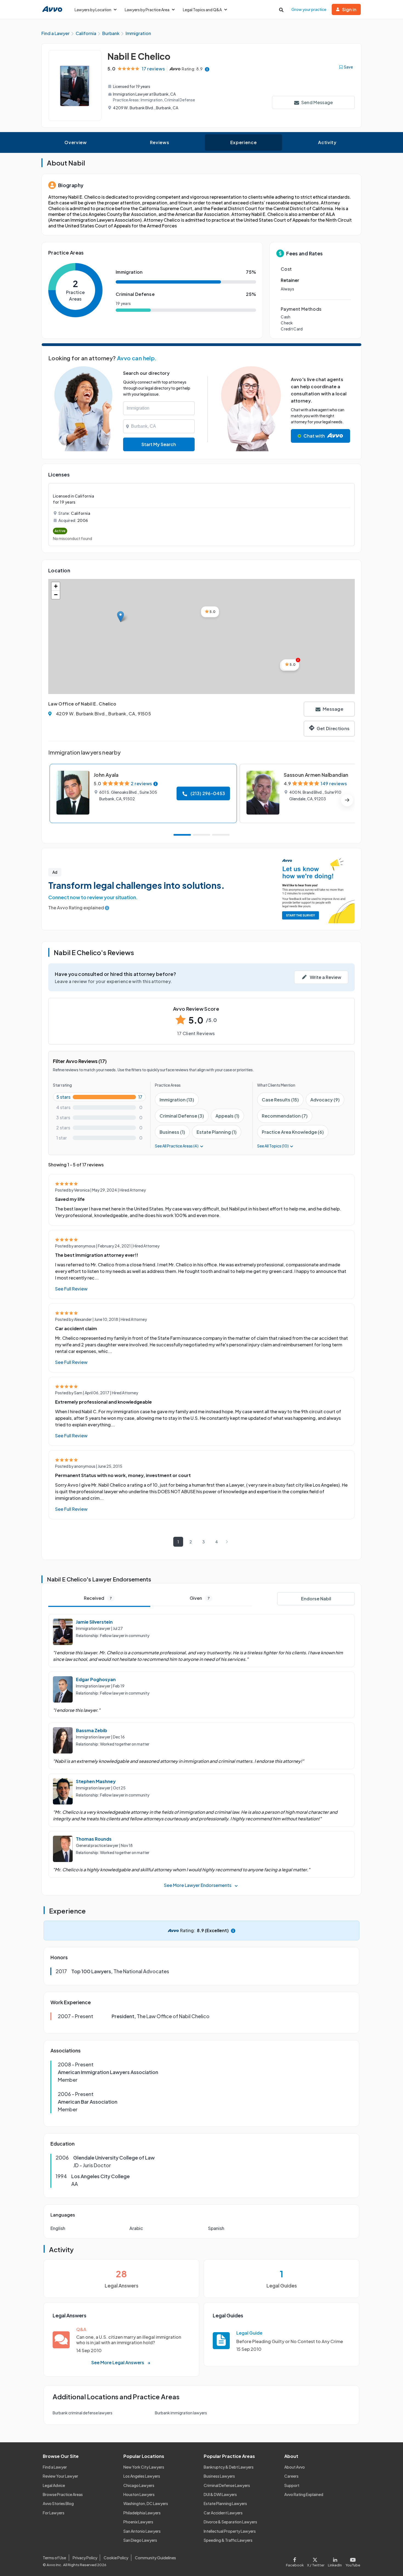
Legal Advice (54, 2485)
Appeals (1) (227, 1116)
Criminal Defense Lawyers (227, 2485)
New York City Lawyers (144, 2467)
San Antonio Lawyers (142, 2531)
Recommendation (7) (285, 1116)
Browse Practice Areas (63, 2494)
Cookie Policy (116, 2558)
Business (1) (172, 1132)
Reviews (160, 142)
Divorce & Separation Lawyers (230, 2522)
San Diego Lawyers (140, 2540)
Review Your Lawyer (60, 2476)
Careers (291, 2476)
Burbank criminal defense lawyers (83, 2413)
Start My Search (159, 444)
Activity (327, 142)
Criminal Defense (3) (182, 1116)
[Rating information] (207, 69)
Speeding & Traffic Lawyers (228, 2540)
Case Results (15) (280, 1100)
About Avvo (295, 2467)
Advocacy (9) (325, 1100)
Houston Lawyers (139, 2494)
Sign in (349, 9)
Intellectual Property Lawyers (230, 2531)
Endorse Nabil (316, 1599)
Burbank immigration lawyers (181, 2413)
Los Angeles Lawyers (142, 2476)
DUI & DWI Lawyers (220, 2494)
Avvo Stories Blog (58, 2503)
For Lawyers (54, 2513)
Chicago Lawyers (139, 2485)
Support (292, 2485)
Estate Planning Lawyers (225, 2503)
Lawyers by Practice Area (147, 10)
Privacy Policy (85, 2558)
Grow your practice (309, 9)
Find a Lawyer (55, 2467)
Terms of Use (54, 2558)
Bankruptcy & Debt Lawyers (229, 2467)
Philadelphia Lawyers (142, 2513)
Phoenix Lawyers (138, 2522)
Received (98, 1598)
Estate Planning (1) (217, 1132)
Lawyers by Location (93, 10)
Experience (243, 142)
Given (200, 1598)
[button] (120, 617)
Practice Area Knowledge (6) (293, 1132)
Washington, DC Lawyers (146, 2503)
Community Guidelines (155, 2558)
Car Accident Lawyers (223, 2513)
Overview (76, 142)
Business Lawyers (219, 2476)
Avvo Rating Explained (304, 2494)
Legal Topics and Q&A (202, 10)
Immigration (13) (177, 1100)
